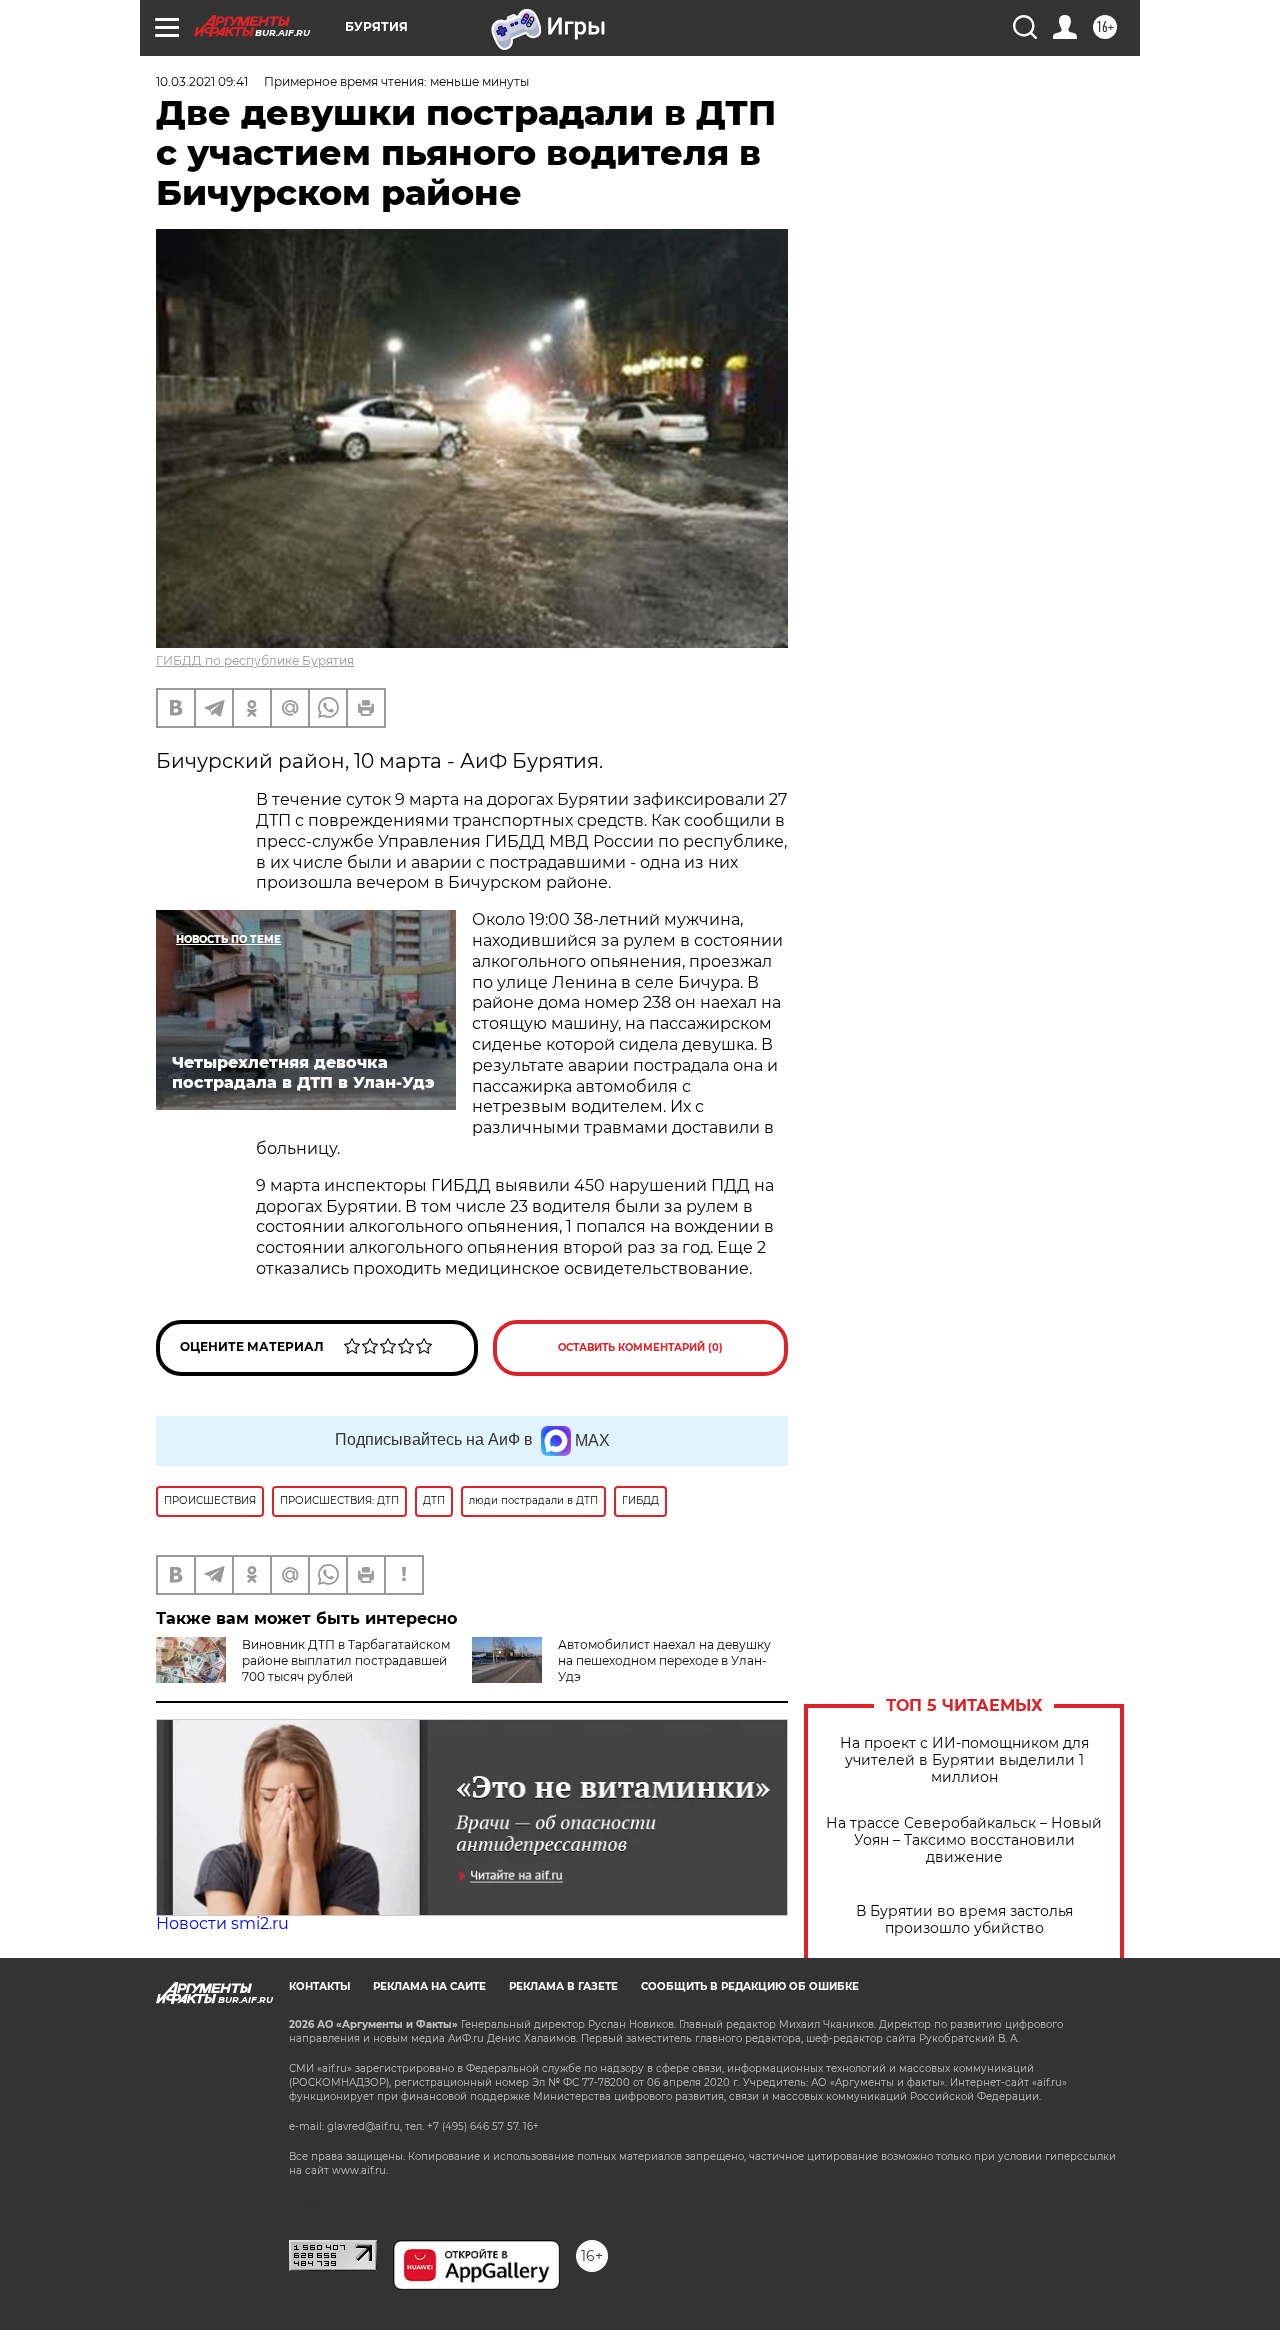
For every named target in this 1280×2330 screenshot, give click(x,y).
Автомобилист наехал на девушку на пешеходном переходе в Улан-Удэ (664, 1660)
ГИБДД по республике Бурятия (255, 660)
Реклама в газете (563, 1986)
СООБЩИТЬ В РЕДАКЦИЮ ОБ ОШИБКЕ (750, 1986)
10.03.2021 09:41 (202, 81)
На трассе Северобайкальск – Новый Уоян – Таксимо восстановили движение (964, 1840)
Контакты (319, 1986)
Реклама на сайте (429, 1986)
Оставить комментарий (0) (640, 1347)
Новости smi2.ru (222, 1923)
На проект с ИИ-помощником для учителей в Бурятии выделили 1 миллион (964, 1760)
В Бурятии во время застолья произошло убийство (964, 1920)
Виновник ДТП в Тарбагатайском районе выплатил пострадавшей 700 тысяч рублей (346, 1660)
